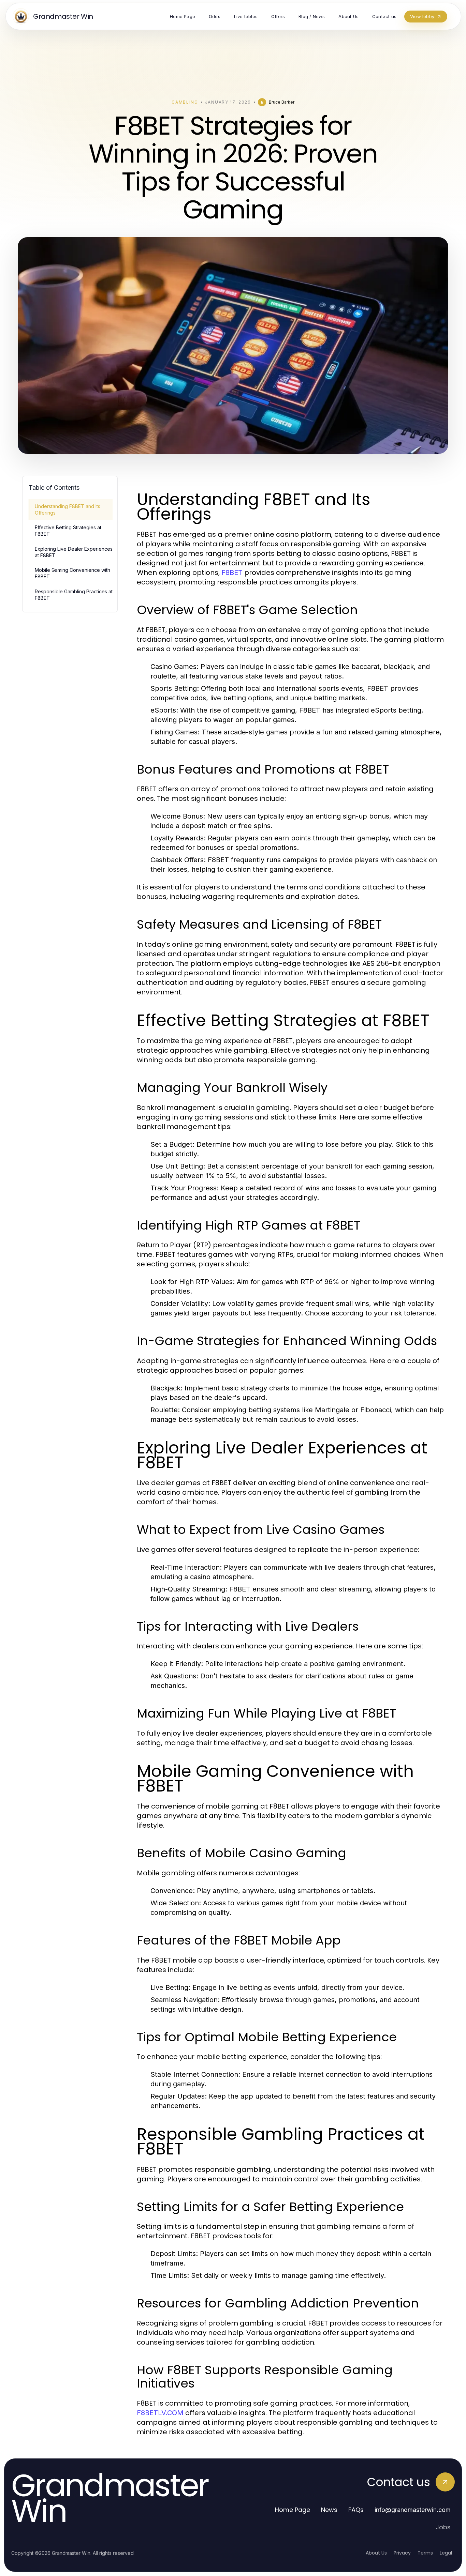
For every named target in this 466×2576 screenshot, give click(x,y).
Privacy (402, 2553)
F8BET (232, 573)
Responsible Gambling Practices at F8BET (74, 595)
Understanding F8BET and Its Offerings (68, 509)
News (329, 2510)
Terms (425, 2553)
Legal (446, 2553)
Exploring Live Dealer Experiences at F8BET (74, 552)
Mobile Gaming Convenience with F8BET (72, 573)
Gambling (185, 102)
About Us (376, 2553)
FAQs (356, 2510)
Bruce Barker (282, 102)
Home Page (293, 2510)
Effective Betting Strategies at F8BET (68, 531)
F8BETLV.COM (160, 2413)
